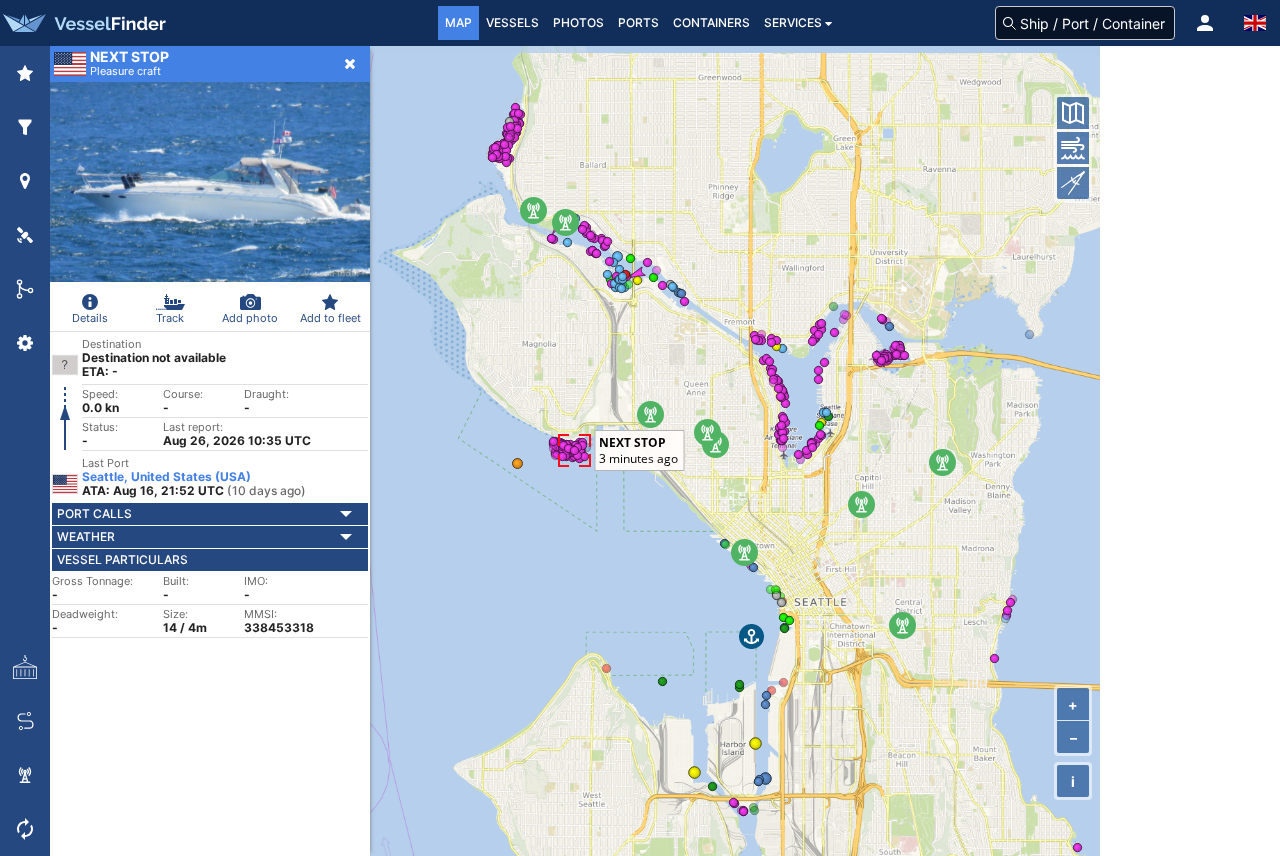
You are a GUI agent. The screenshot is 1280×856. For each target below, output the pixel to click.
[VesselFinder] (83, 23)
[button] (1205, 23)
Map (458, 22)
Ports (638, 22)
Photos (578, 22)
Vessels (512, 22)
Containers (711, 22)
